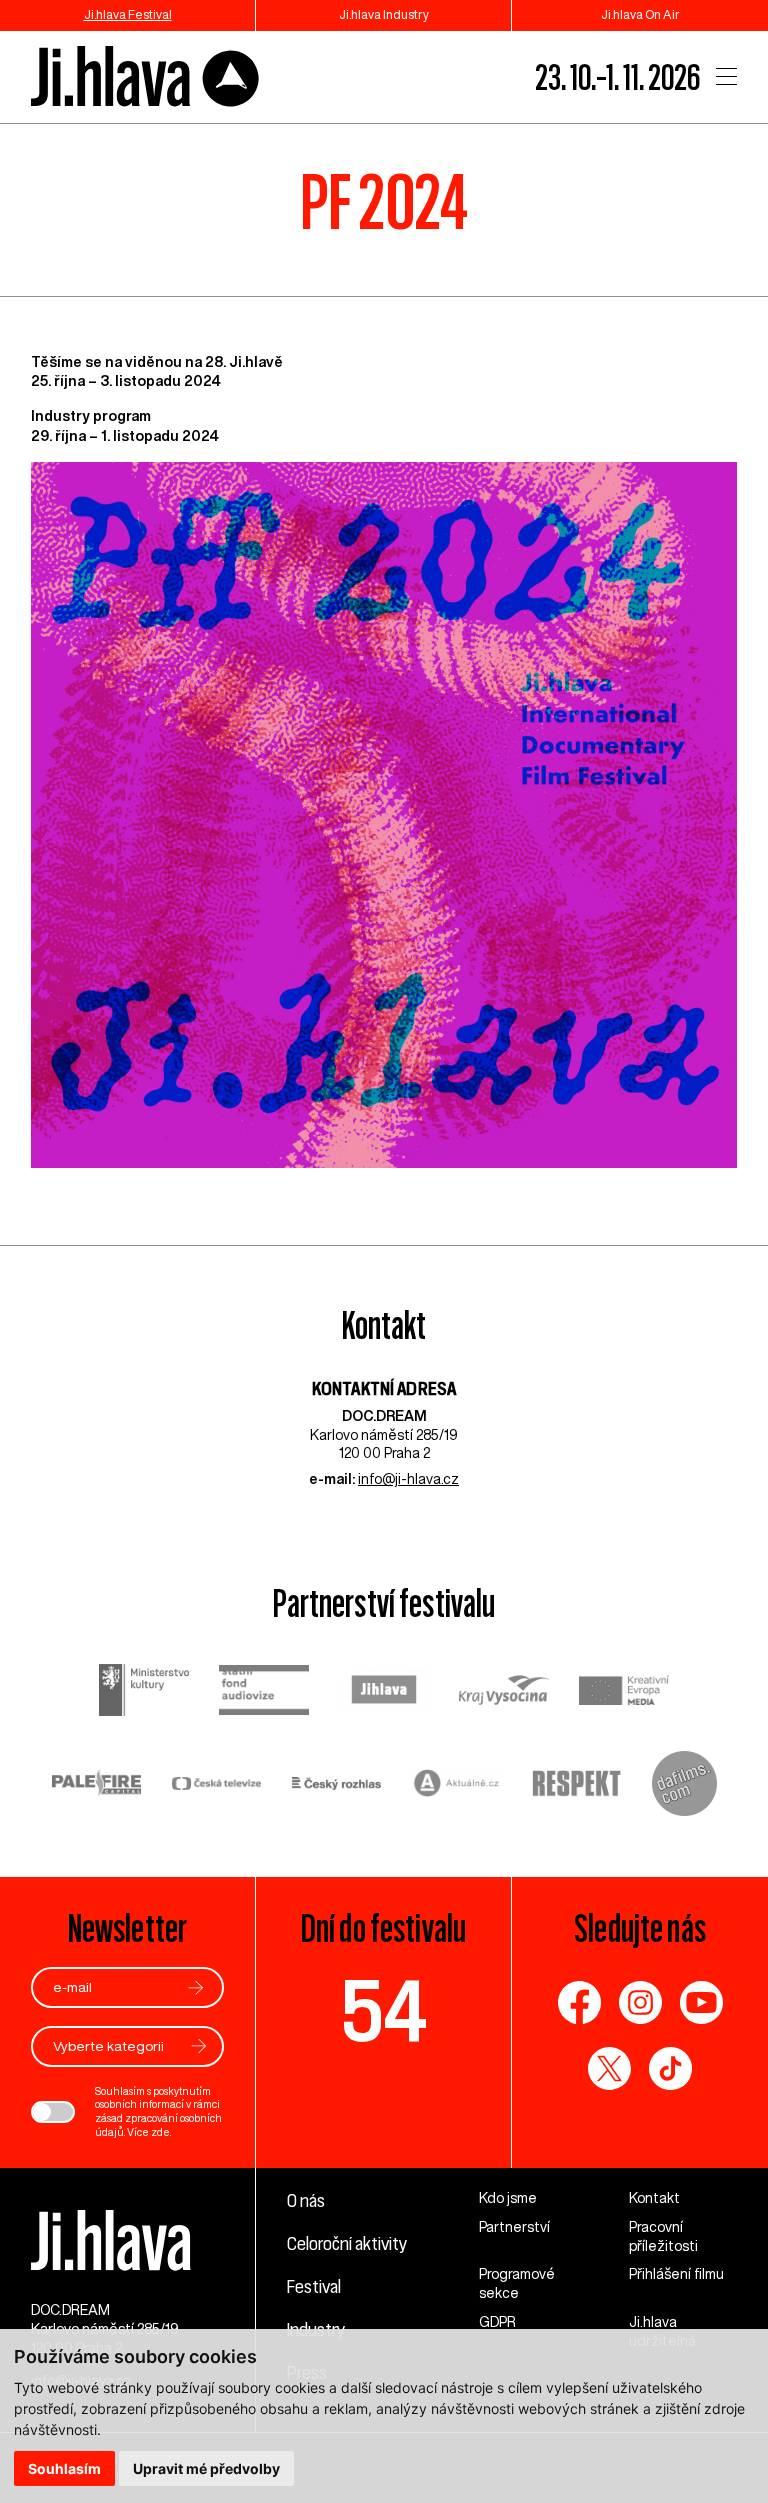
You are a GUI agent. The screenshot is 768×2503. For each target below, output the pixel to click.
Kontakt (654, 2198)
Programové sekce (517, 2283)
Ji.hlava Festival (128, 14)
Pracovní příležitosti (663, 2236)
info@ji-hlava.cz (408, 1479)
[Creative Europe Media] (624, 1692)
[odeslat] (196, 1987)
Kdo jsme (508, 2198)
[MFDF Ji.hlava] (146, 77)
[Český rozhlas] (337, 1785)
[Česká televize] (217, 1785)
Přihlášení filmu (676, 2274)
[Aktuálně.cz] (457, 1785)
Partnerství (514, 2227)
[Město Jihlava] (384, 1692)
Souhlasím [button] (64, 2468)
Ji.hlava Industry (384, 14)
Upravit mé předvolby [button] (206, 2468)
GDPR (497, 2322)
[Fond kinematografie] (264, 1692)
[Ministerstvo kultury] (144, 1692)
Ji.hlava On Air (640, 14)
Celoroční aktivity (347, 2243)
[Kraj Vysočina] (504, 1692)
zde (160, 2132)
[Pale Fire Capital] (97, 1785)
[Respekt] (577, 1786)
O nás (306, 2200)
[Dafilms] (684, 1786)
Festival (314, 2286)
